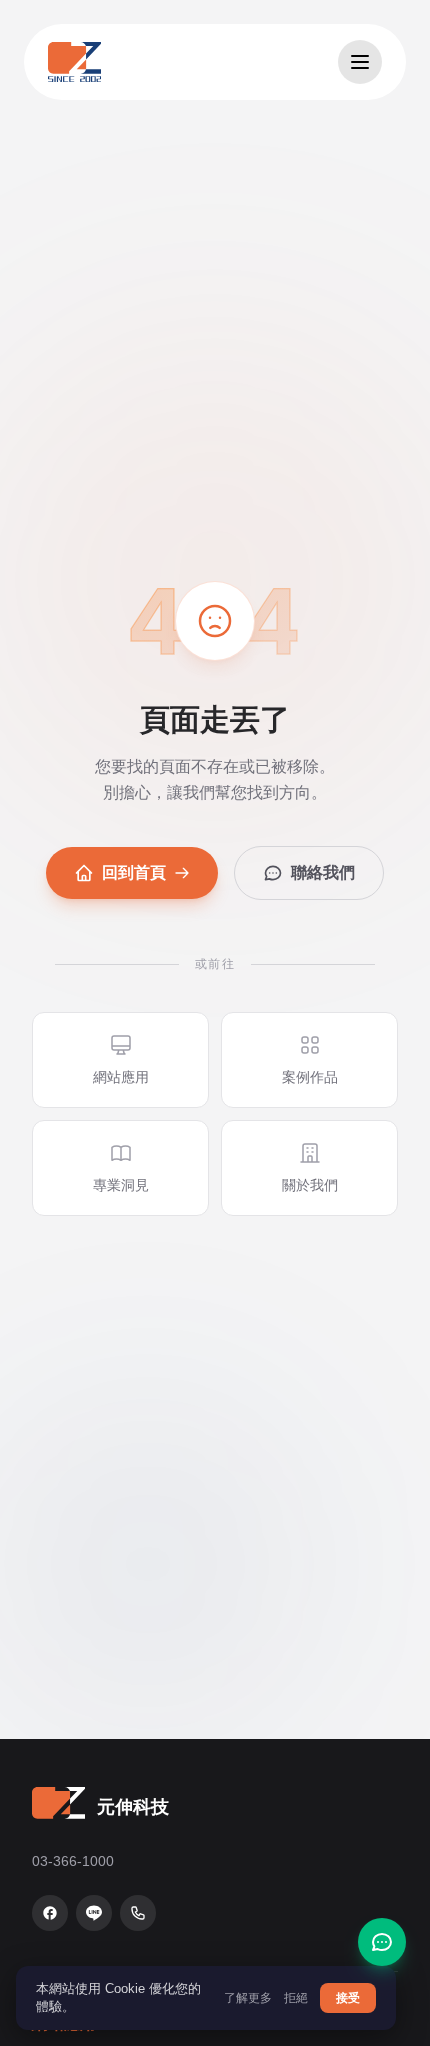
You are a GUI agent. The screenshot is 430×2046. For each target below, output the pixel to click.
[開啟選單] (360, 62)
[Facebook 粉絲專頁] (50, 1913)
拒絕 (296, 1998)
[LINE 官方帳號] (94, 1913)
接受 (348, 1998)
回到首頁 (134, 872)
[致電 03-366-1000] (138, 1913)
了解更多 (248, 1998)
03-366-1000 (73, 1861)
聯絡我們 (323, 872)
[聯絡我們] (382, 1942)
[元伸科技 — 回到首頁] (74, 62)
